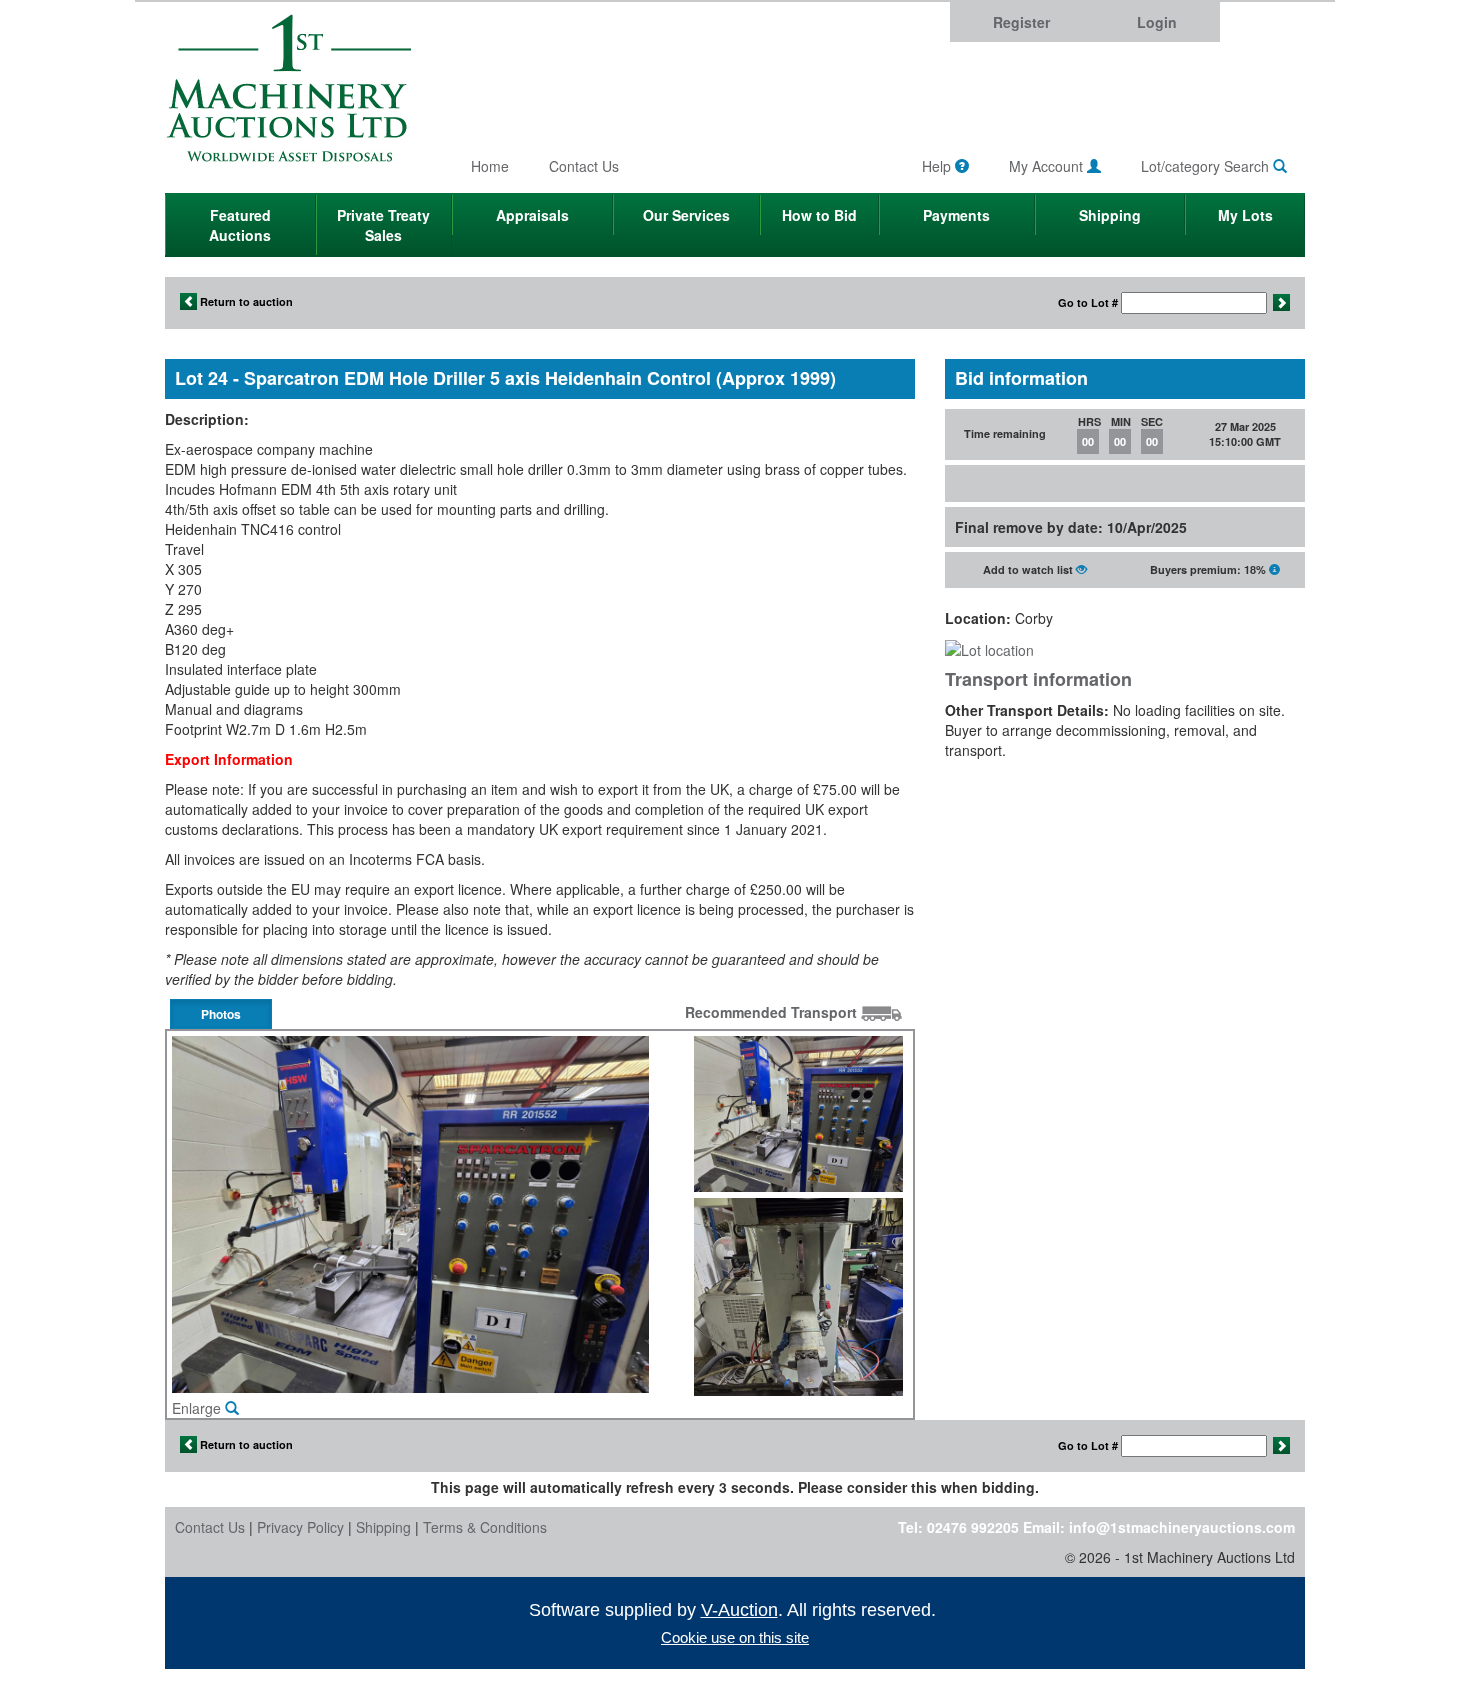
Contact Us (584, 166)
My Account (1048, 166)
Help (938, 166)
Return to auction (245, 301)
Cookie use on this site (735, 1637)
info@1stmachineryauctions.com (1182, 1527)
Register (1021, 22)
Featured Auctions (240, 225)
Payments (956, 215)
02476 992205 (973, 1527)
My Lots (1245, 215)
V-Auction (739, 1610)
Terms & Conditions (485, 1527)
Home (490, 166)
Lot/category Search (1207, 166)
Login (1157, 22)
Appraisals (532, 215)
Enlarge (198, 1408)
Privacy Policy (300, 1527)
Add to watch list (1029, 569)
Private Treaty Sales (383, 225)
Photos (221, 1014)
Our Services (686, 215)
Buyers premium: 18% (1209, 569)
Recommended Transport (773, 1012)
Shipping (1110, 215)
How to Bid (819, 215)
